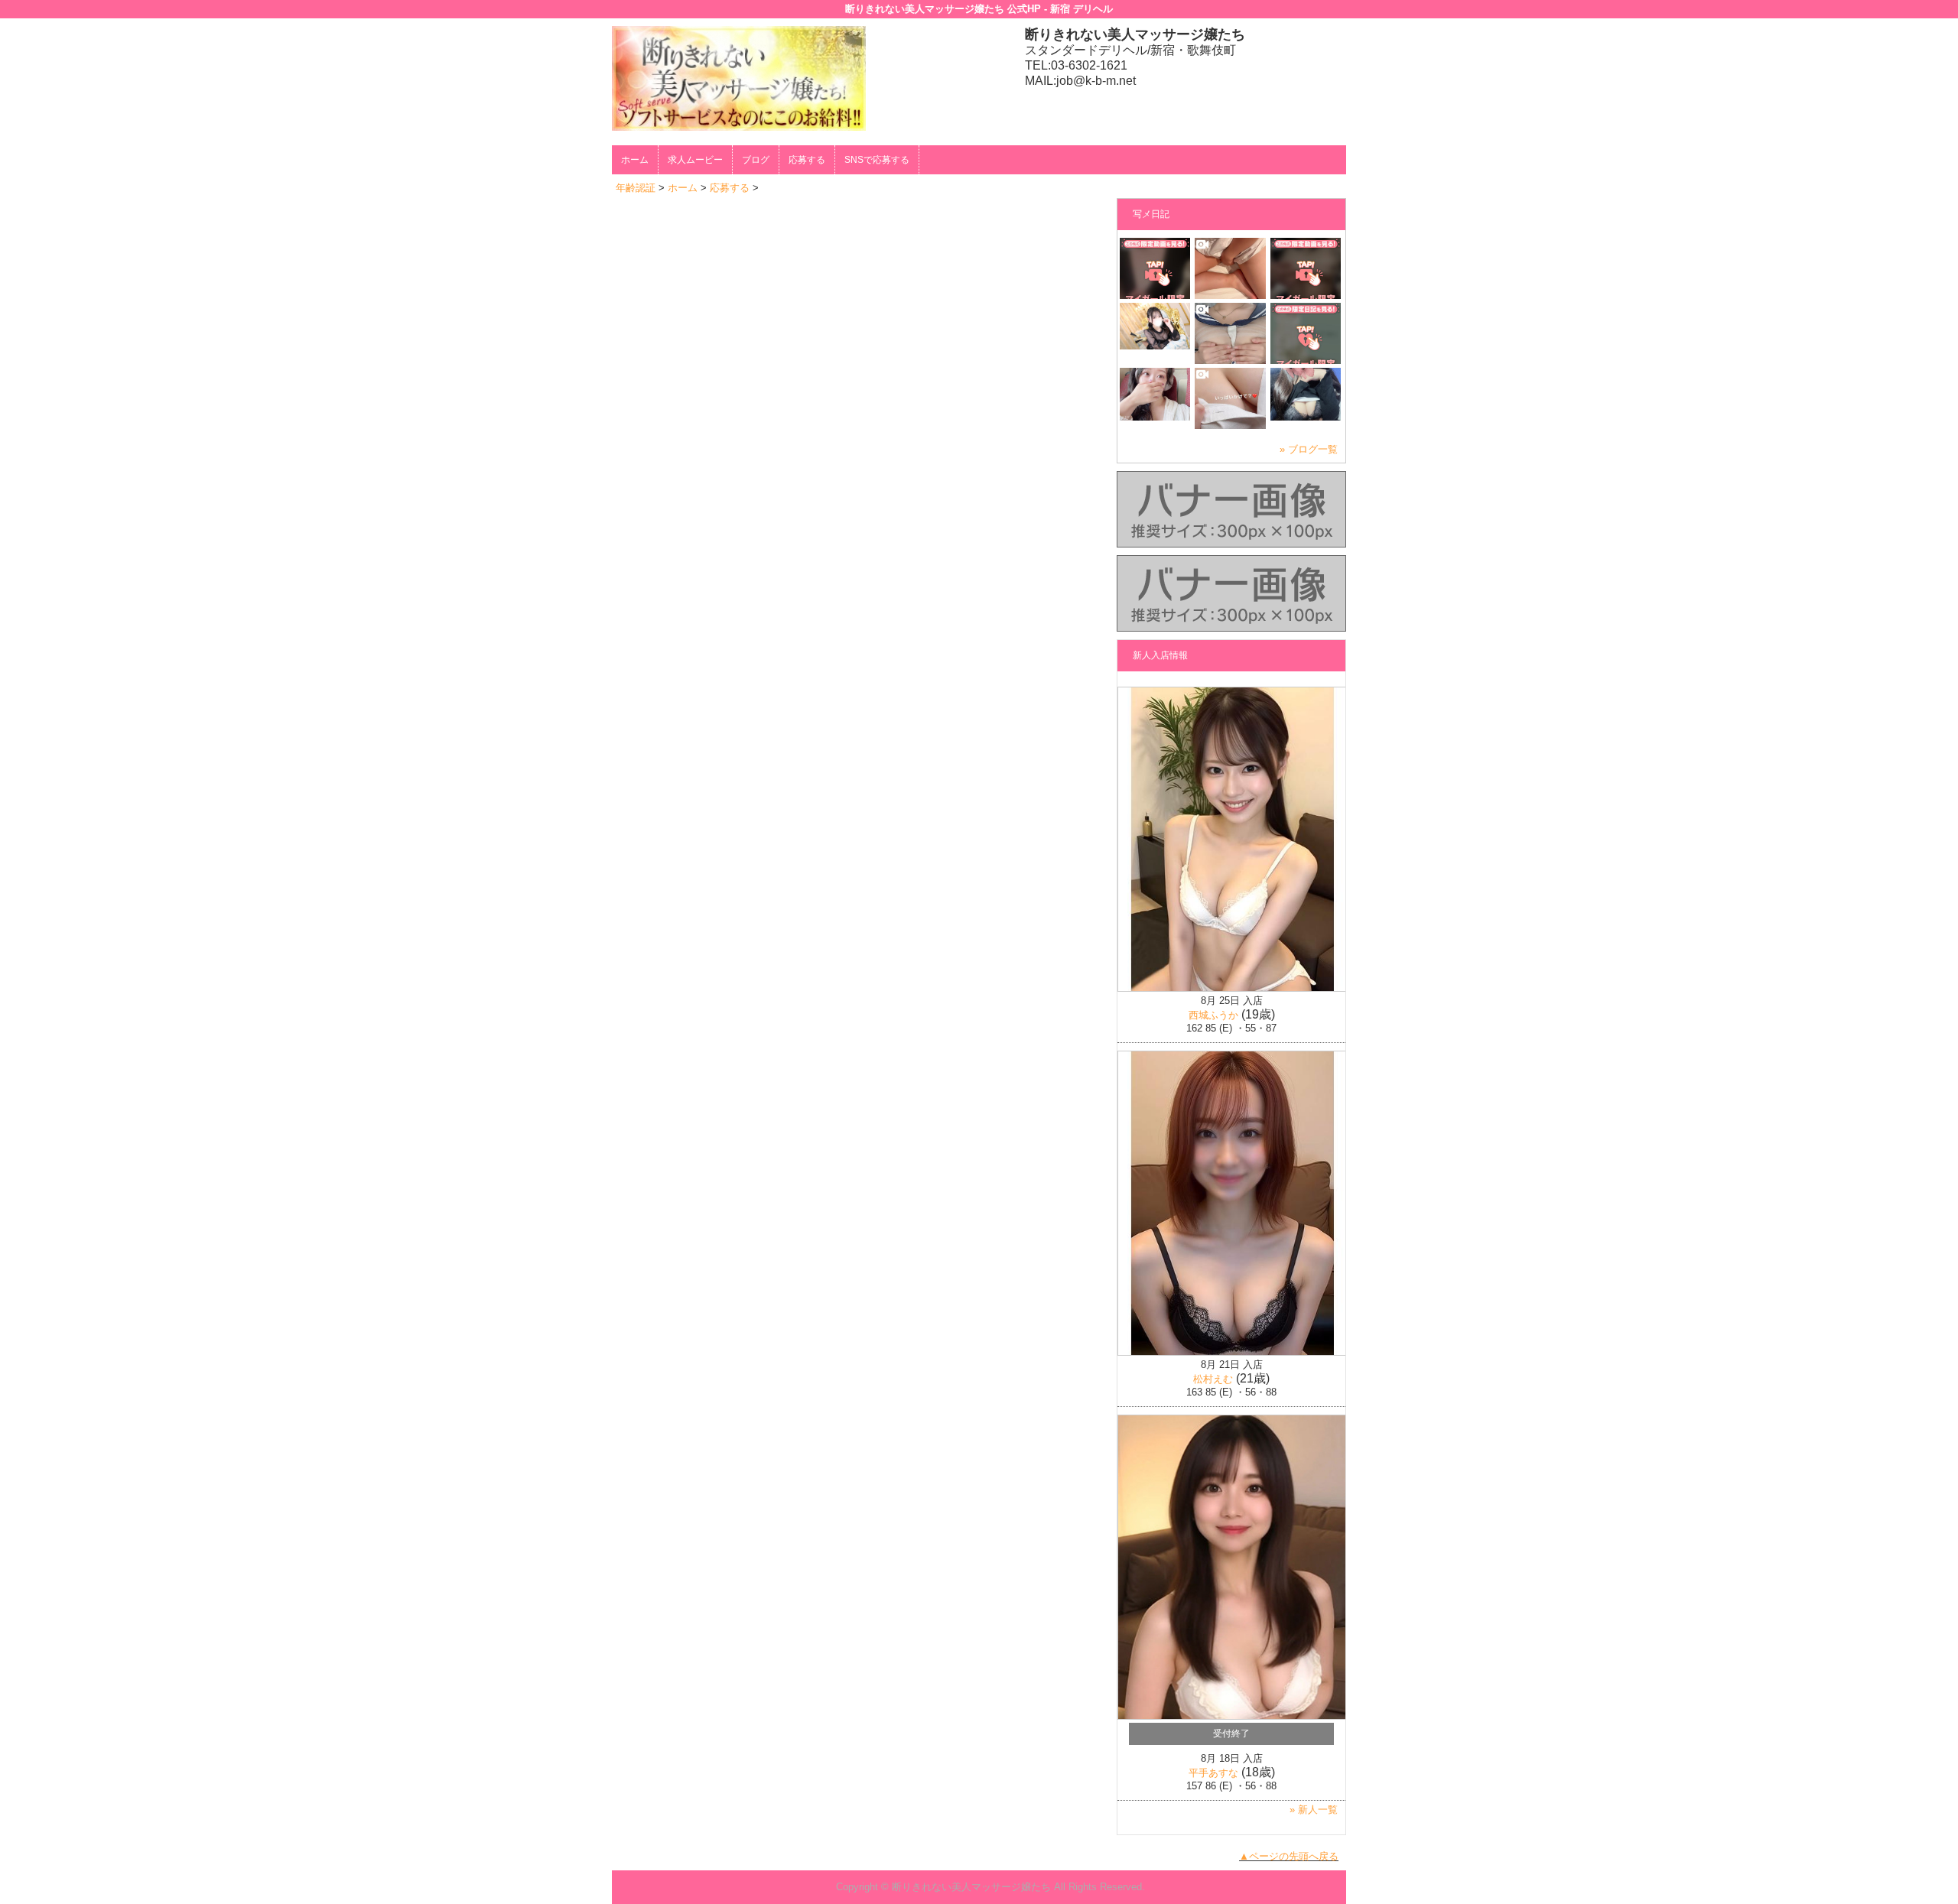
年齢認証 (636, 188)
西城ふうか (1213, 1015)
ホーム (635, 160)
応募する (807, 160)
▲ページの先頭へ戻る (1289, 1856)
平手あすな (1213, 1773)
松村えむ (1213, 1379)
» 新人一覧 (1314, 1810)
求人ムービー (695, 160)
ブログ (756, 160)
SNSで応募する (877, 160)
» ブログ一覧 (1309, 449)
